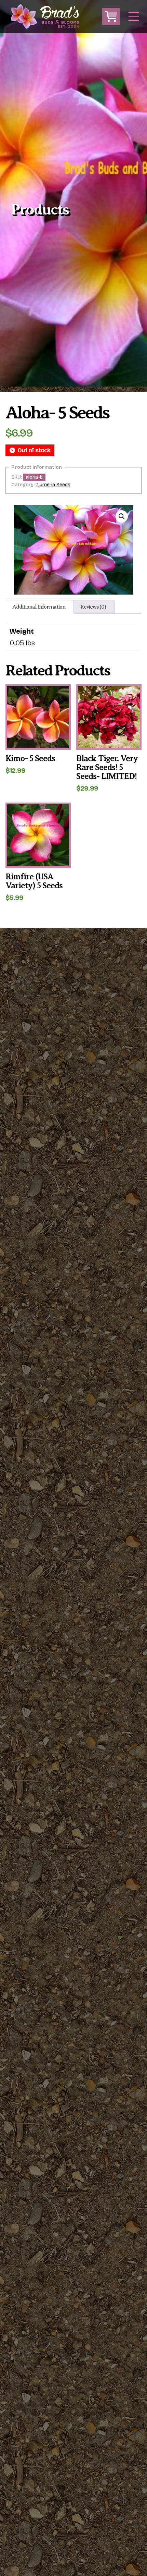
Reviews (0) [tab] (93, 607)
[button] (122, 516)
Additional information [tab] (39, 607)
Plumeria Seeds (53, 485)
